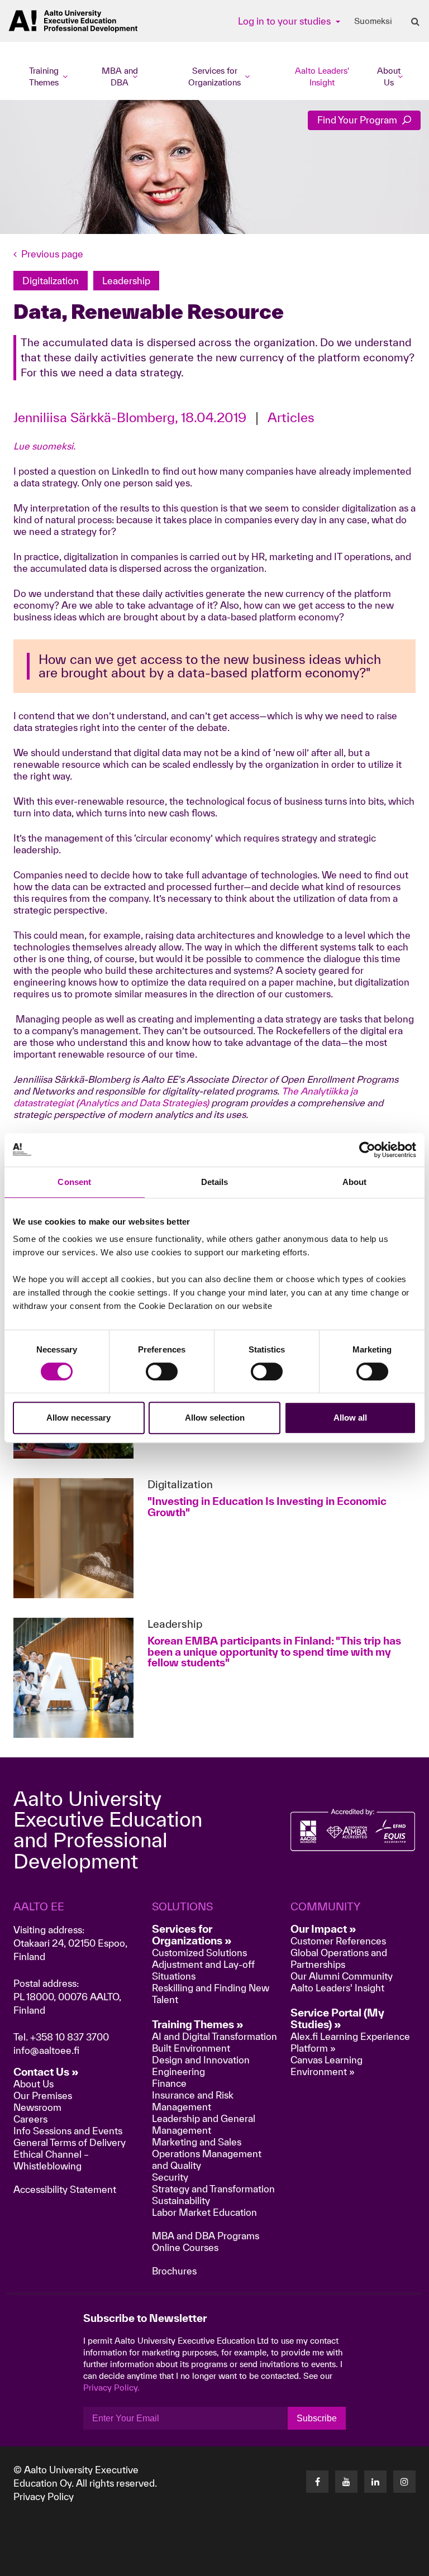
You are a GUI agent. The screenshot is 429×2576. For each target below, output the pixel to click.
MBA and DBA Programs (206, 2236)
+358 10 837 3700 (70, 2037)
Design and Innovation (201, 2060)
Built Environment (191, 2048)
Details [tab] (215, 1182)
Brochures (174, 2271)
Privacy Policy (44, 2496)
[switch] (162, 1371)
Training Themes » (198, 2024)
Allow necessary (78, 1418)
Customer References (338, 1941)
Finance (169, 2083)
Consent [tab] (74, 1182)
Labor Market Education (206, 2212)
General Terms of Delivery (70, 2142)
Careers (30, 2119)
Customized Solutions (199, 1953)
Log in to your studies (285, 21)
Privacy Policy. (111, 2388)
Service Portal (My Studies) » (337, 2018)
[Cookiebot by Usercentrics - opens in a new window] (367, 1150)
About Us (34, 2084)
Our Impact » (323, 1929)
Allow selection (215, 1418)
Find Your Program (358, 120)
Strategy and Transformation (213, 2189)
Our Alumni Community (342, 1976)
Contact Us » (46, 2072)
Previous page (52, 254)
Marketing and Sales (197, 2142)
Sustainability (181, 2200)
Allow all (350, 1418)
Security (170, 2177)
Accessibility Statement (65, 2189)
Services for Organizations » (192, 1935)
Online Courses (185, 2247)
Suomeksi (373, 21)
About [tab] (355, 1182)
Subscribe (317, 2418)
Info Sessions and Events (68, 2131)
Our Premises (43, 2095)
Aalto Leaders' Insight (322, 77)
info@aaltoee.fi (46, 2050)
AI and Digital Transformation (214, 2036)
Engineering (178, 2071)
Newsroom (37, 2107)
